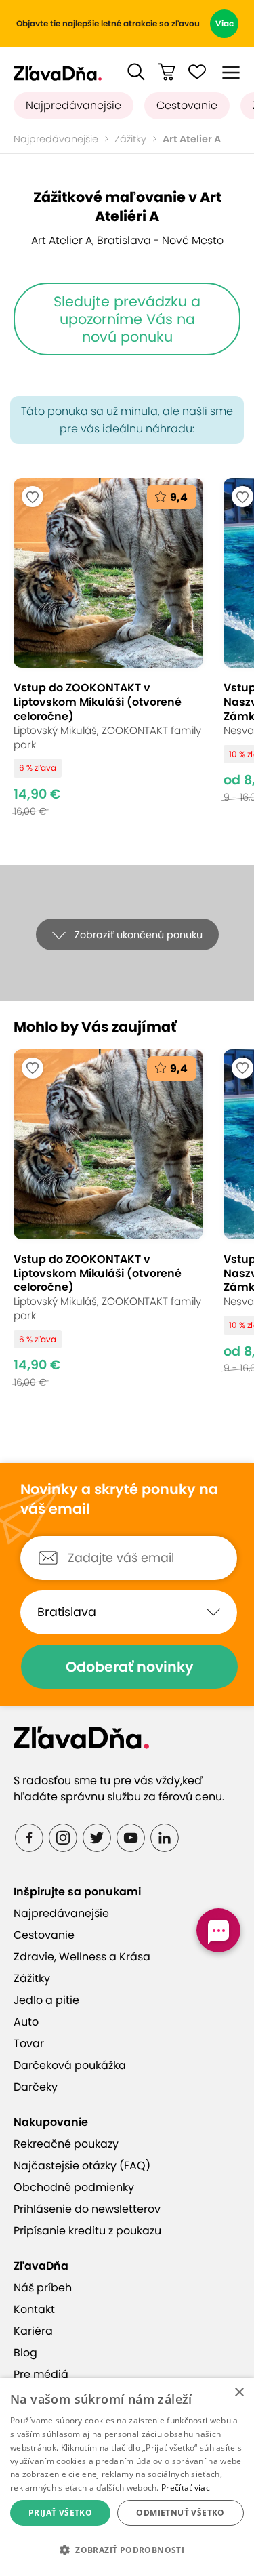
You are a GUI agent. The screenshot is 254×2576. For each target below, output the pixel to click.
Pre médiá (41, 2374)
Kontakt (34, 2309)
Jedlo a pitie (46, 2000)
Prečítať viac (186, 2488)
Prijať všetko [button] (60, 2513)
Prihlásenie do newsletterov (87, 2209)
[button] (136, 72)
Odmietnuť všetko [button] (180, 2513)
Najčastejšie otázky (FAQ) (82, 2166)
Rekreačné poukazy (66, 2144)
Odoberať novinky (130, 1667)
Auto (26, 2022)
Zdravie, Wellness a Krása (82, 1957)
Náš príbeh (43, 2288)
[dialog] (127, 2477)
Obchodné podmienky (74, 2187)
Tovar (29, 2044)
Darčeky (36, 2087)
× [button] (239, 2393)
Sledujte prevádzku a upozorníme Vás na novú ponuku (127, 319)
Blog (25, 2353)
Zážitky (130, 139)
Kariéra (33, 2331)
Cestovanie (187, 105)
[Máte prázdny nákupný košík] (167, 72)
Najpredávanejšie (73, 105)
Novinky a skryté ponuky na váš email (119, 1499)
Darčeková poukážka (70, 2065)
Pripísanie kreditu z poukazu (87, 2231)
